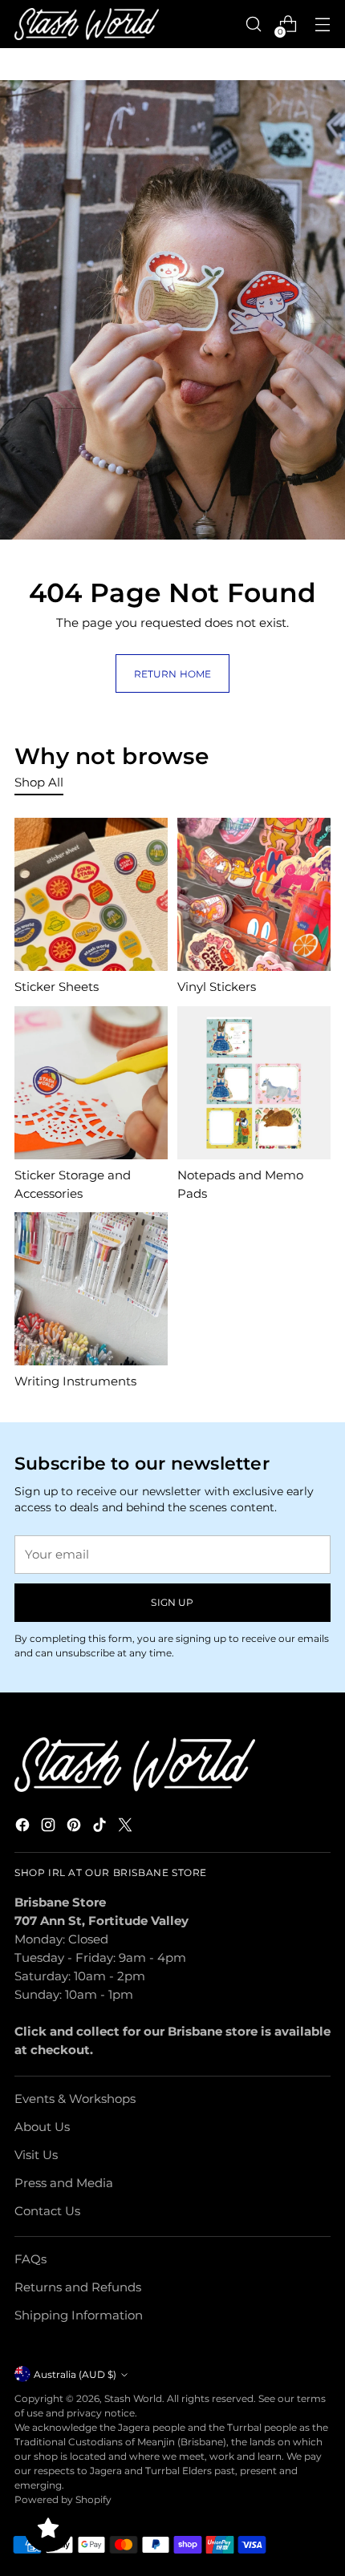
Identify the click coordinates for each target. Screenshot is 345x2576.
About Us (42, 2127)
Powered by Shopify (63, 2499)
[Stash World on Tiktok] (101, 1827)
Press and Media (64, 2183)
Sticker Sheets (57, 987)
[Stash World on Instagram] (50, 1827)
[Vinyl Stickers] (254, 894)
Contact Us (47, 2211)
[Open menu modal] (322, 24)
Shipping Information (79, 2315)
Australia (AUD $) (75, 2374)
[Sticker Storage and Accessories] (91, 1083)
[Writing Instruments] (91, 1289)
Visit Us (36, 2155)
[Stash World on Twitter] (127, 1827)
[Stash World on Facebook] (24, 1827)
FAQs (30, 2259)
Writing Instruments (75, 1381)
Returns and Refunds (78, 2287)
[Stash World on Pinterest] (75, 1827)
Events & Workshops (75, 2099)
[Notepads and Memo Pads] (254, 1083)
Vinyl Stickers (217, 987)
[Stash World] (87, 24)
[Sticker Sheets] (91, 894)
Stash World (133, 2398)
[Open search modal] (253, 24)
